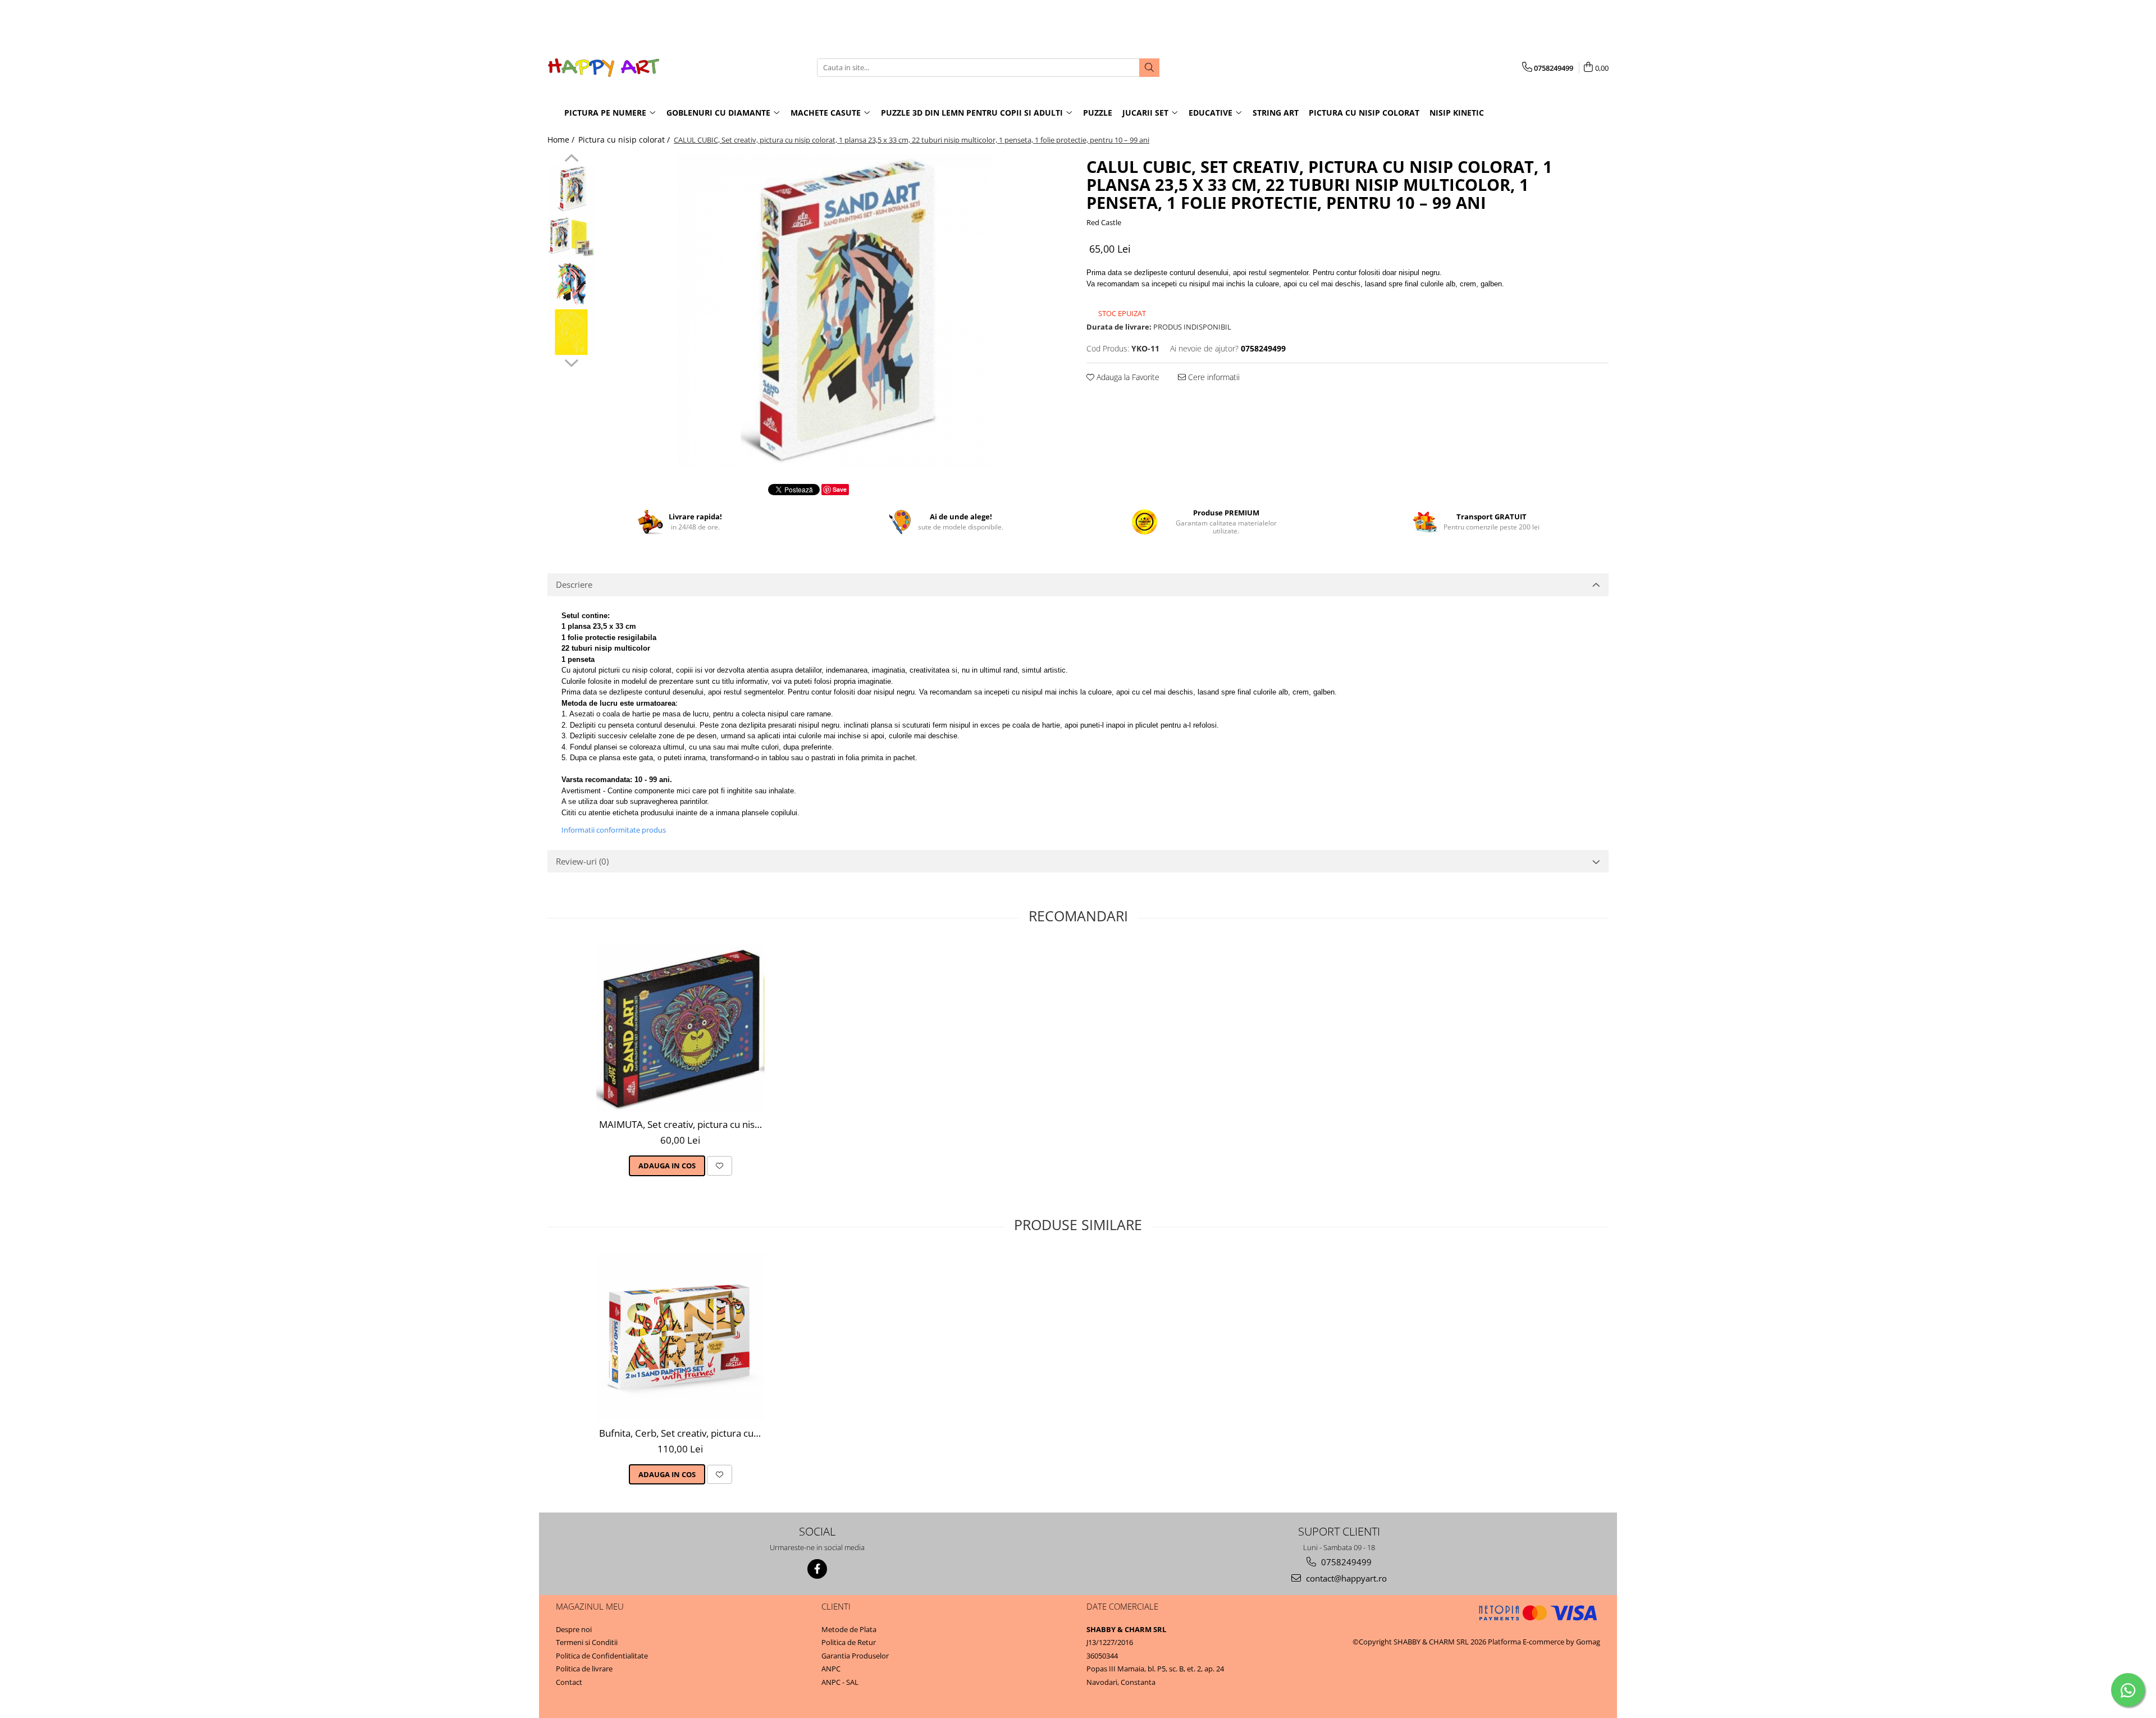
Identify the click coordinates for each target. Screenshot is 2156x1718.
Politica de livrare (584, 1669)
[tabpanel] (835, 311)
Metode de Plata (849, 1629)
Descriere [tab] (574, 584)
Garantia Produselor (855, 1656)
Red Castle (1104, 222)
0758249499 (1345, 1562)
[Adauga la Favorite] (720, 1166)
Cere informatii (1213, 377)
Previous (571, 159)
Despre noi (574, 1629)
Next (571, 362)
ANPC (831, 1669)
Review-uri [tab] (582, 861)
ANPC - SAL (840, 1682)
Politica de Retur (849, 1642)
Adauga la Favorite (1127, 377)
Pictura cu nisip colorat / (625, 140)
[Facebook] (817, 1569)
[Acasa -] (604, 68)
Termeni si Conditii (587, 1642)
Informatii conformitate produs (614, 830)
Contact (569, 1682)
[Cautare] (1149, 68)
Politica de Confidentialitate (602, 1656)
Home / (562, 140)
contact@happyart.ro (1345, 1578)
